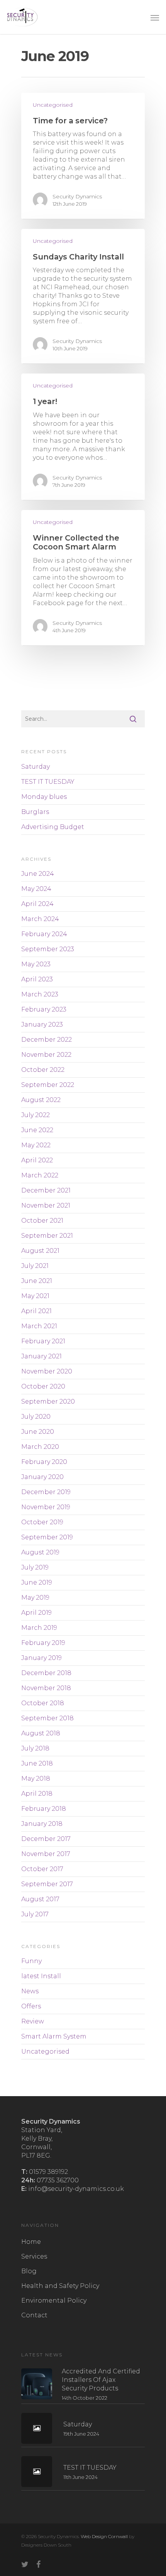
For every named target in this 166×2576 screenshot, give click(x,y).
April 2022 (37, 1160)
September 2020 (48, 1401)
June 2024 (38, 874)
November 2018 (46, 1688)
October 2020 (43, 1386)
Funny (31, 1961)
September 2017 (47, 1884)
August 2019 (40, 1552)
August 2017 (40, 1899)
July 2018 (35, 1748)
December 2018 (46, 1673)
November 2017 (46, 1854)
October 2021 (42, 1221)
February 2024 (44, 934)
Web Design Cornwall (104, 2536)
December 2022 (47, 1040)
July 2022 (36, 1115)
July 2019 (35, 1567)
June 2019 (37, 1582)
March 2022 (40, 1175)
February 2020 (44, 1462)
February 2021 (43, 1341)
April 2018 (37, 1794)
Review (33, 2021)
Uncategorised (53, 105)
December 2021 (46, 1190)
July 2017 (35, 1914)
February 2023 (44, 1009)
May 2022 (36, 1145)
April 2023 (37, 979)
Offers (31, 2006)
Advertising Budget (53, 827)
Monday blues (44, 797)
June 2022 (37, 1130)
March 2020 (40, 1447)
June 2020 (38, 1432)
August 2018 (41, 1733)
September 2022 (48, 1085)
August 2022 (41, 1100)
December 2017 (46, 1839)
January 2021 (41, 1356)
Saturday (36, 767)
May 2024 (36, 889)
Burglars (35, 812)
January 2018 (42, 1824)
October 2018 (43, 1703)
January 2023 (42, 1024)
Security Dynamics (77, 196)
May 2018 (36, 1778)
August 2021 (40, 1251)
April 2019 (36, 1613)
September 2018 (47, 1718)
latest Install (41, 1976)
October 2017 (42, 1869)
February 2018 (44, 1809)
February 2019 (43, 1643)
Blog (29, 2271)
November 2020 (47, 1371)
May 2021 (35, 1296)
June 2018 (37, 1763)
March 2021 (39, 1326)
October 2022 (43, 1070)
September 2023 (48, 949)
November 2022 (46, 1055)
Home (31, 2242)
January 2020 (42, 1477)
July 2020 (36, 1417)
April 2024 (37, 904)
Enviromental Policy (54, 2300)
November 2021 (46, 1205)
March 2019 (39, 1628)
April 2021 (36, 1311)
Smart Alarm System (54, 2036)
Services (34, 2256)
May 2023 (36, 964)
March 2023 (40, 994)
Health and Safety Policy (60, 2286)
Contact (34, 2315)
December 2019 (46, 1492)
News (30, 1991)
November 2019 (46, 1507)
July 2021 (35, 1266)
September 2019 (47, 1537)
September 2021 (47, 1236)
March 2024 (40, 919)
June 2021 (37, 1281)
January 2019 (41, 1658)
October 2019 (42, 1522)
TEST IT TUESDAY (48, 782)
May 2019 (35, 1598)
